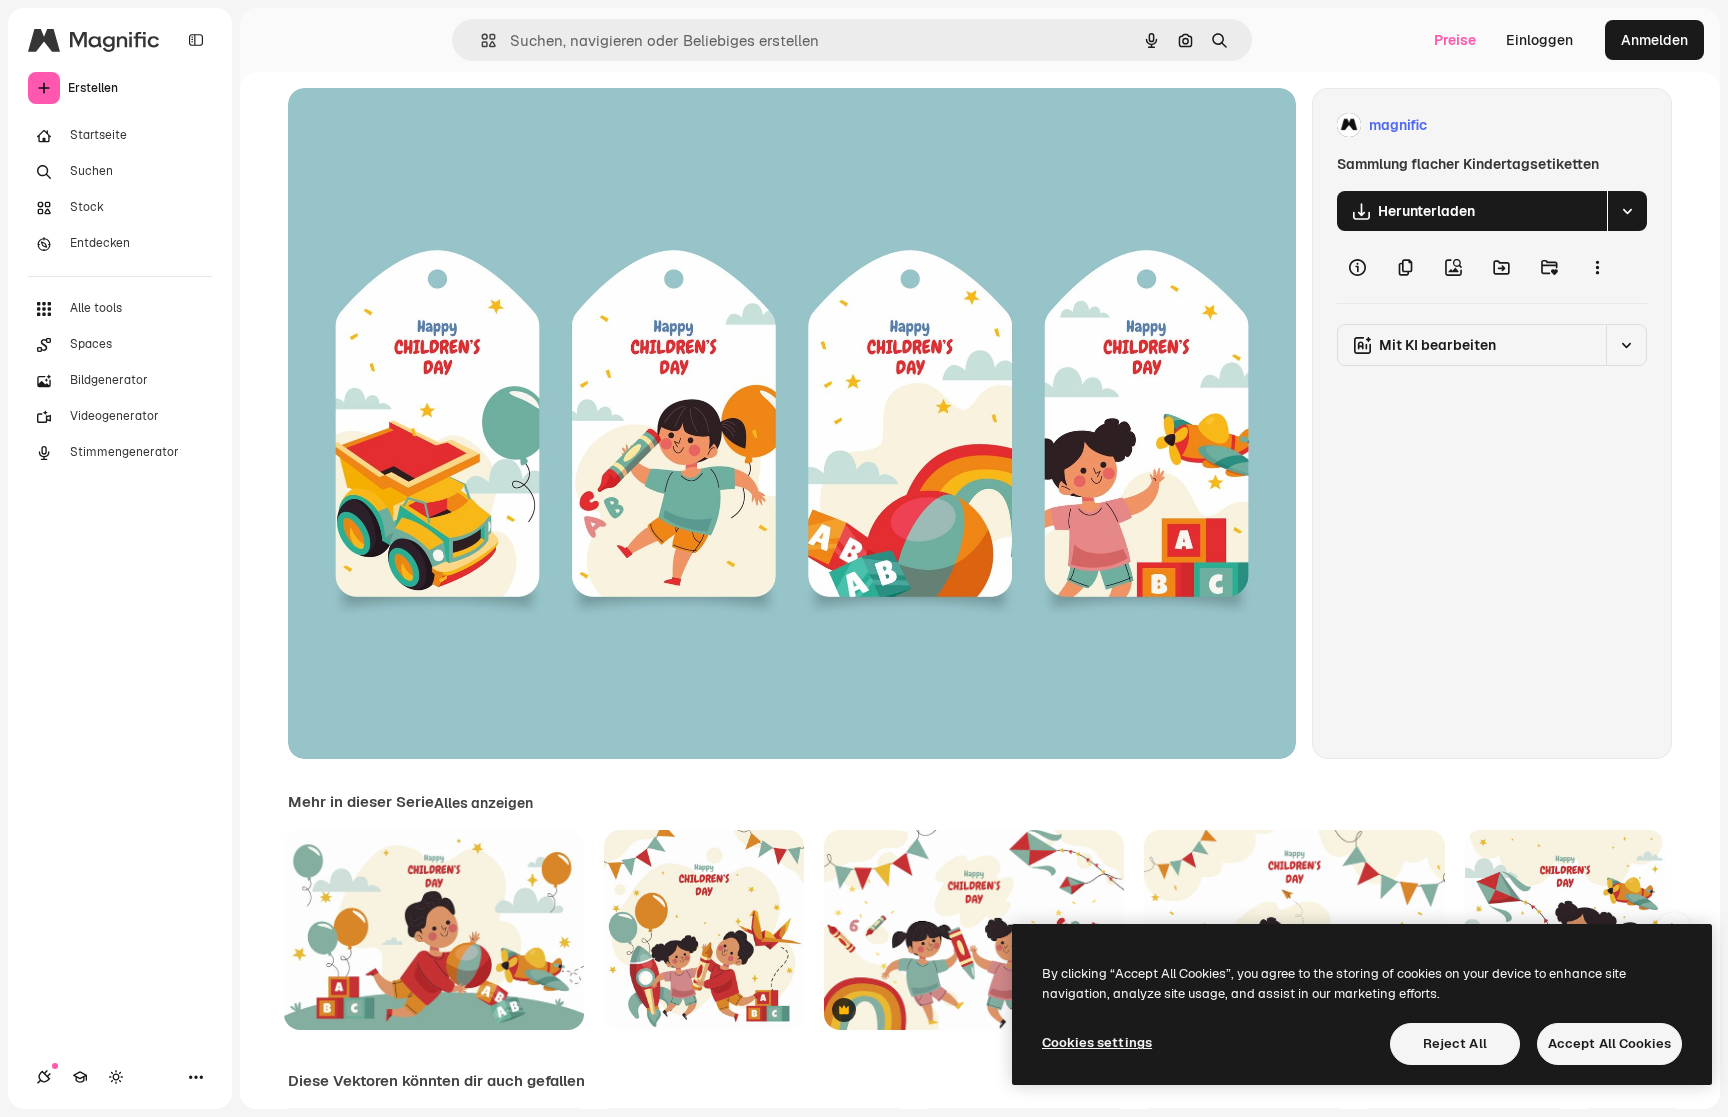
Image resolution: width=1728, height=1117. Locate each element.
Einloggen (1539, 40)
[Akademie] (80, 1077)
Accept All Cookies (1609, 1043)
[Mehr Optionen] (1597, 267)
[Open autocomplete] (480, 40)
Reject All (1455, 1043)
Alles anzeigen (483, 803)
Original (416, 125)
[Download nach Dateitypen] (1627, 211)
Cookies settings (1097, 1042)
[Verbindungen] (44, 1077)
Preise (1455, 40)
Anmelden (1654, 40)
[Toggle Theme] (116, 1077)
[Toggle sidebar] (196, 40)
